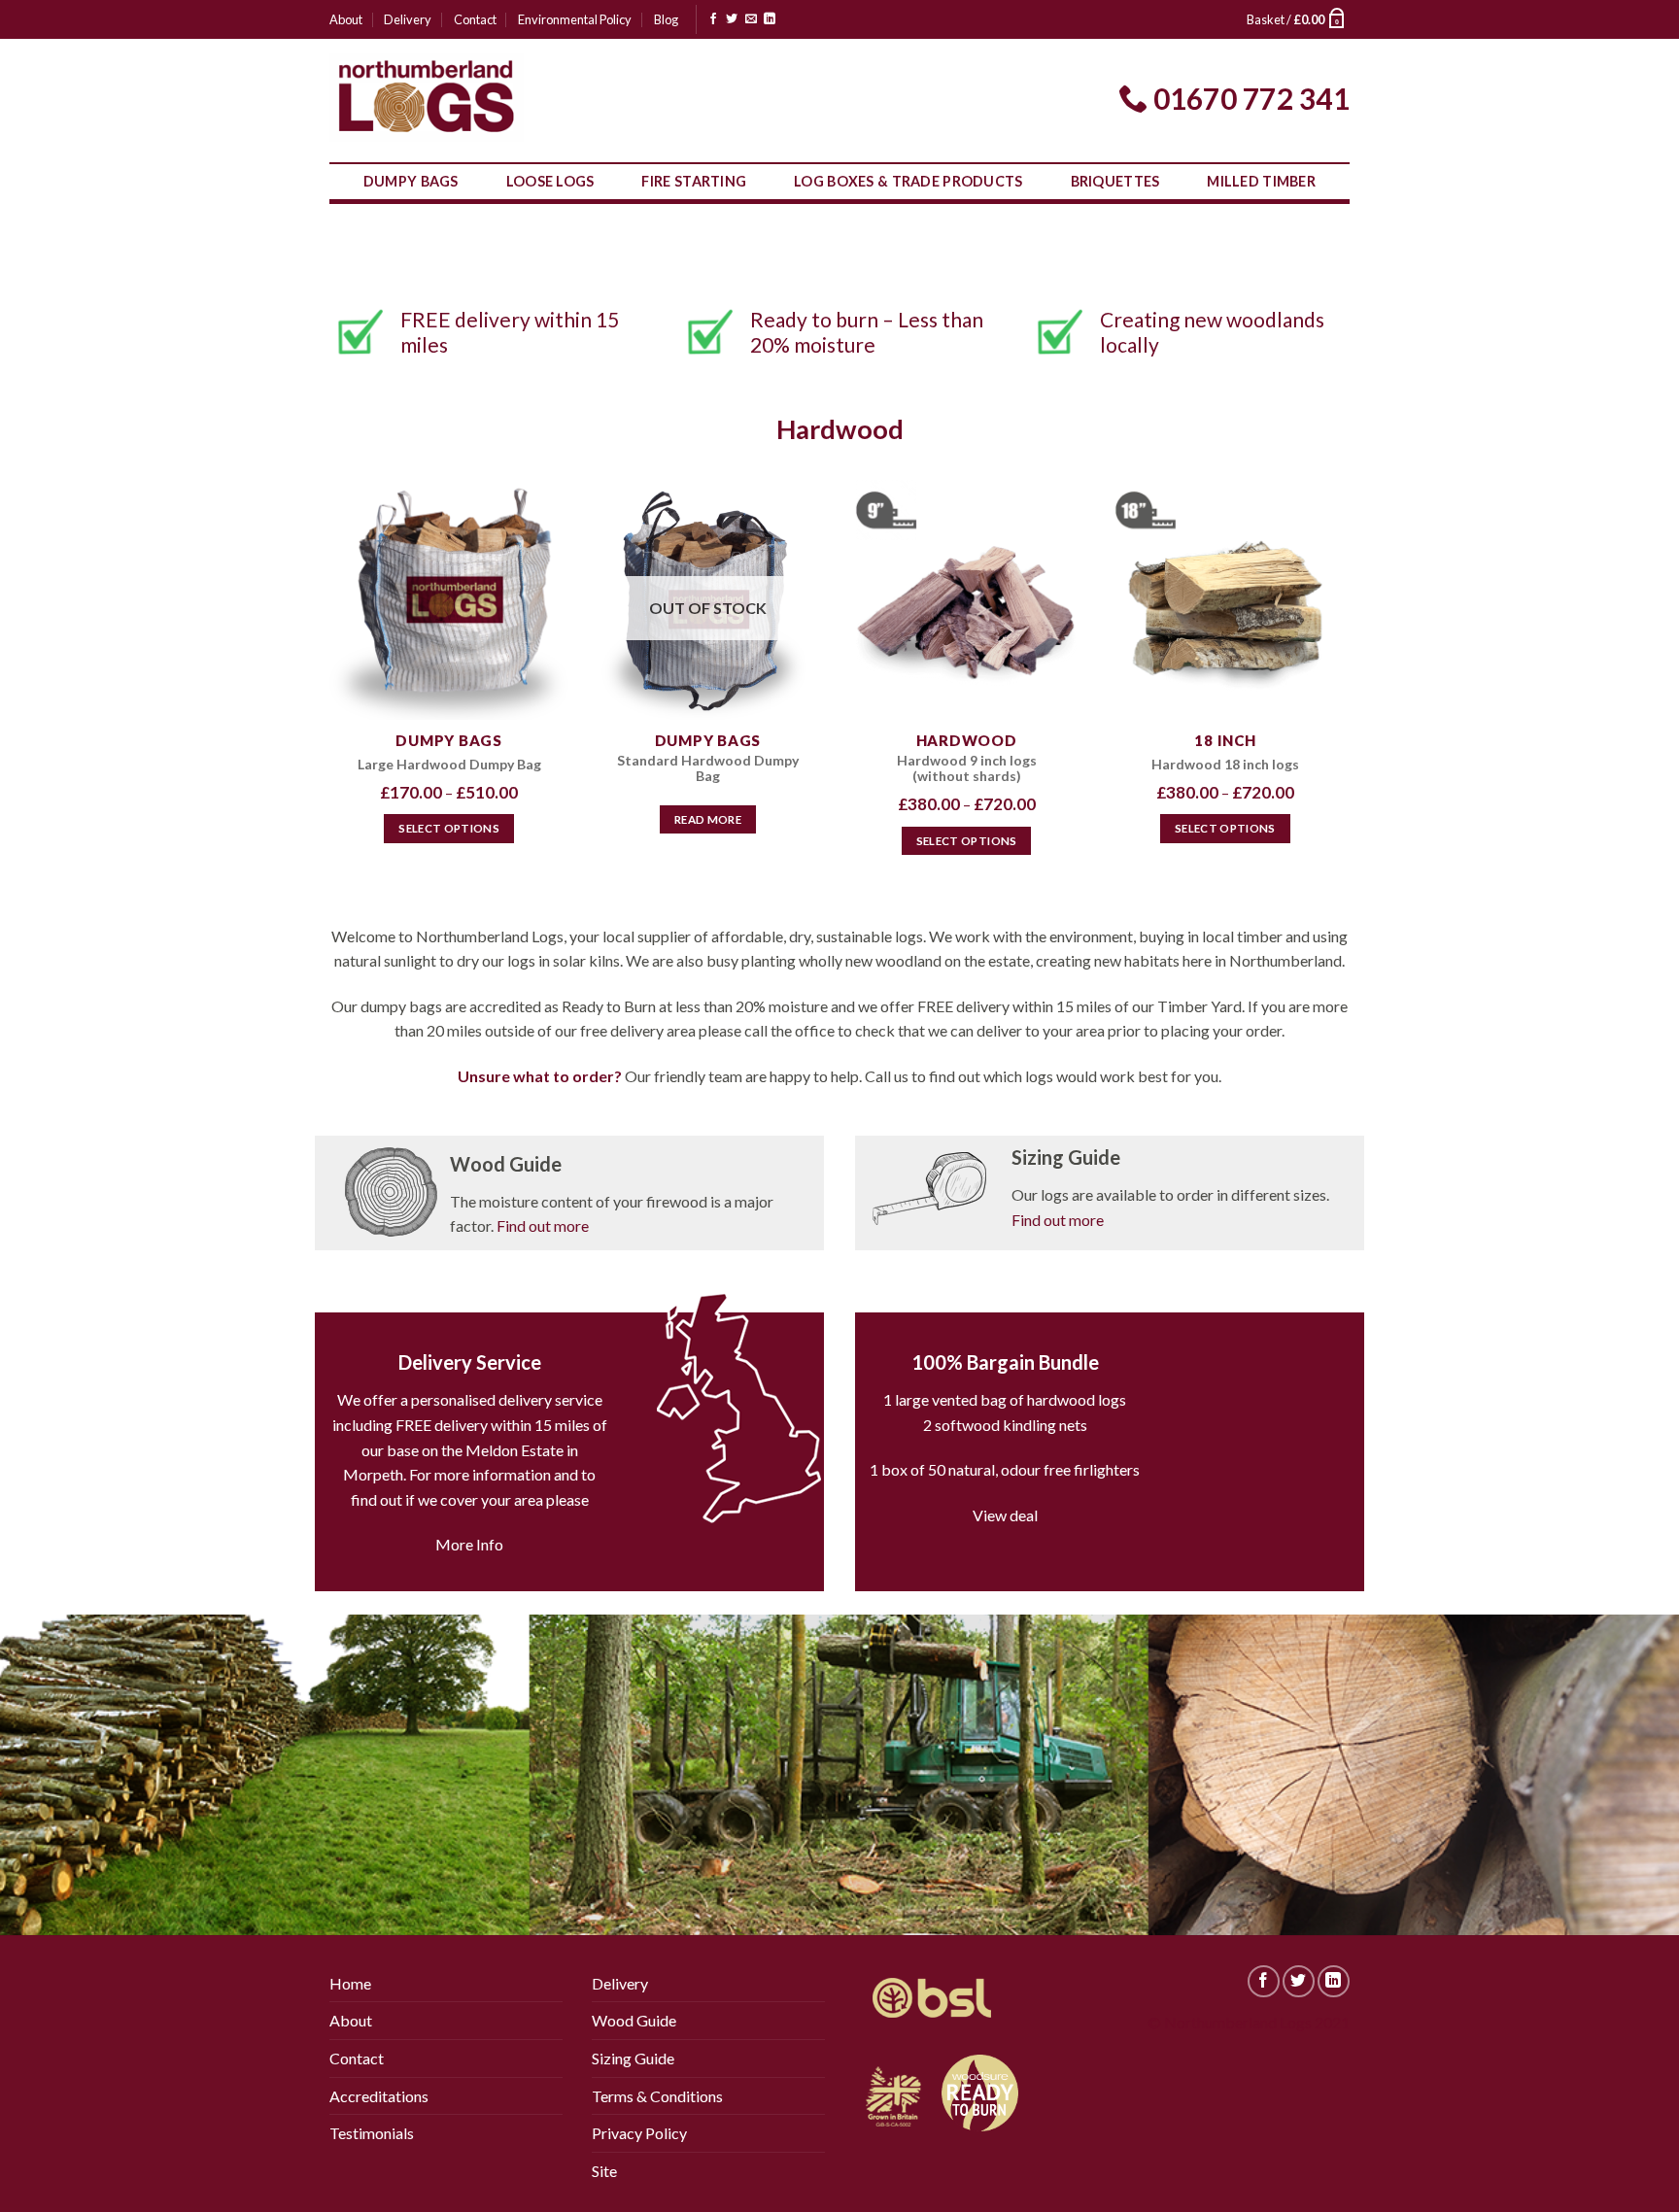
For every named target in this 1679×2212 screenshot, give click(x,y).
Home (350, 1983)
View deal (1005, 1515)
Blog (666, 19)
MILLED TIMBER (1261, 181)
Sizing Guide (633, 2058)
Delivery (408, 19)
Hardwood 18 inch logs (1225, 765)
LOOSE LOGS (550, 181)
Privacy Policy (639, 2133)
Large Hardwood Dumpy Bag (449, 765)
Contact (475, 19)
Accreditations (379, 2096)
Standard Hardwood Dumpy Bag (708, 768)
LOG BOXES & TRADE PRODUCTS (908, 181)
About (346, 19)
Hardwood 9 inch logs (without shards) (967, 768)
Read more (708, 819)
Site (604, 2171)
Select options (449, 828)
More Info (469, 1544)
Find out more (543, 1225)
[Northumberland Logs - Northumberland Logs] (427, 98)
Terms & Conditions (657, 2096)
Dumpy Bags (411, 181)
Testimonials (372, 2133)
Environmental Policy (575, 19)
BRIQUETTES (1115, 181)
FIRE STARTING (694, 181)
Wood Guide (634, 2020)
